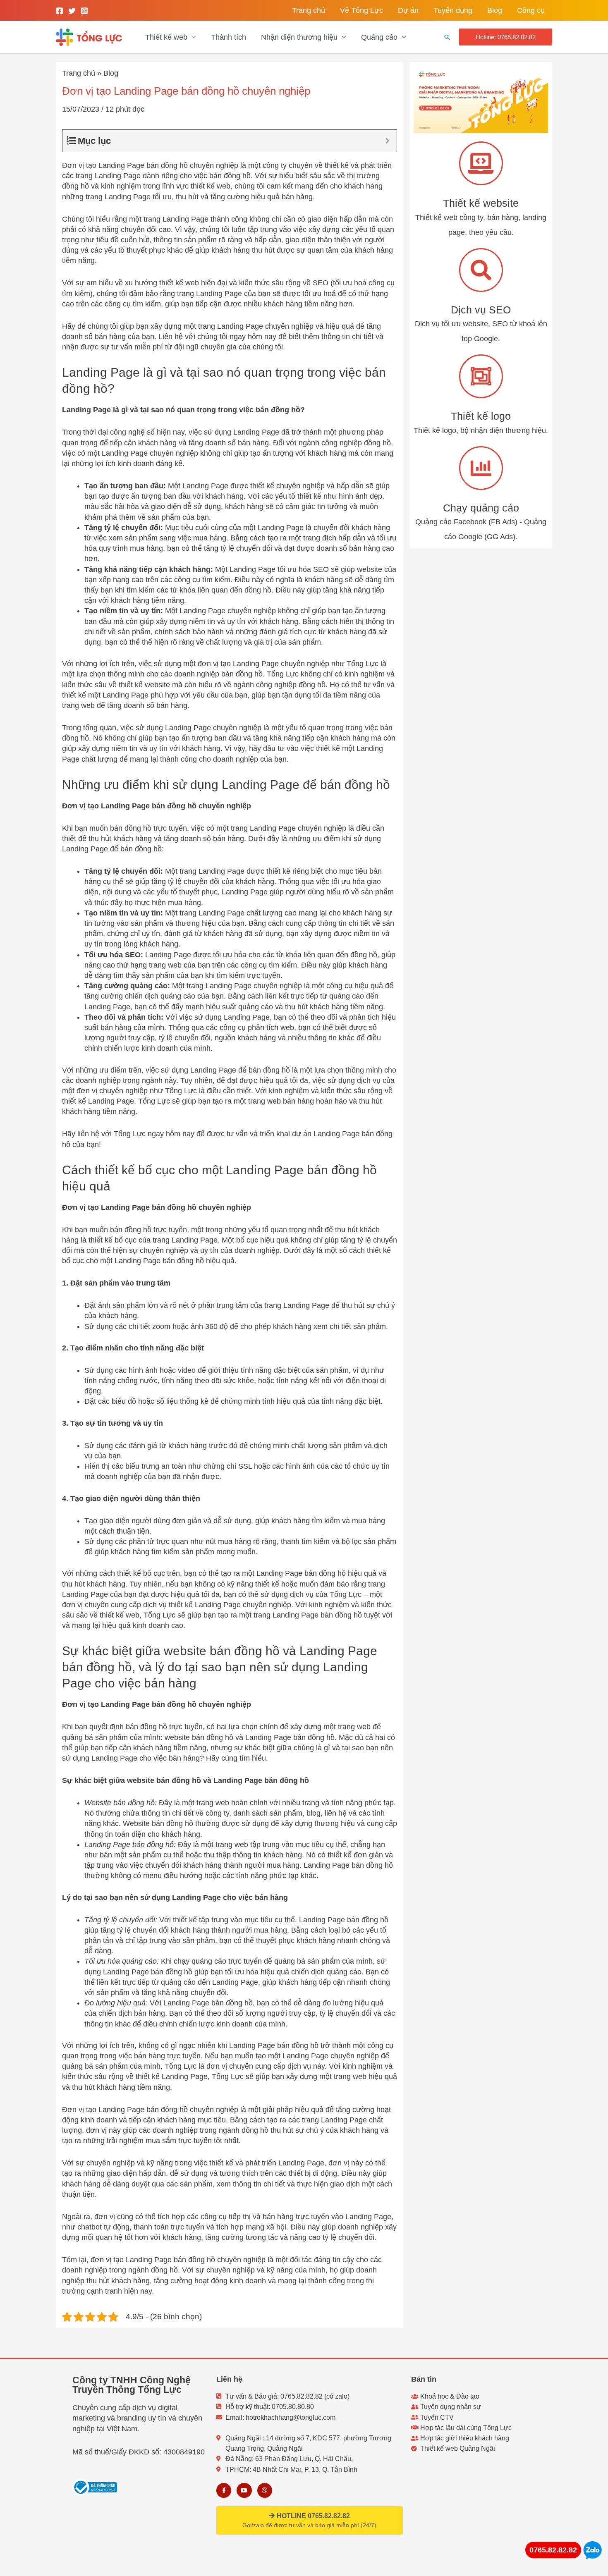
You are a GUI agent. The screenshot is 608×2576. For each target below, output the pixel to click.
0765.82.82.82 (553, 2550)
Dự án (408, 10)
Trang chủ (309, 10)
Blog (495, 10)
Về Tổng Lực (361, 10)
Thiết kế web (166, 37)
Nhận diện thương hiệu (299, 37)
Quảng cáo (379, 37)
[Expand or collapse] (387, 141)
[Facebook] (60, 11)
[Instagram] (84, 11)
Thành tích (229, 37)
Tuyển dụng (453, 10)
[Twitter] (72, 11)
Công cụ (531, 10)
